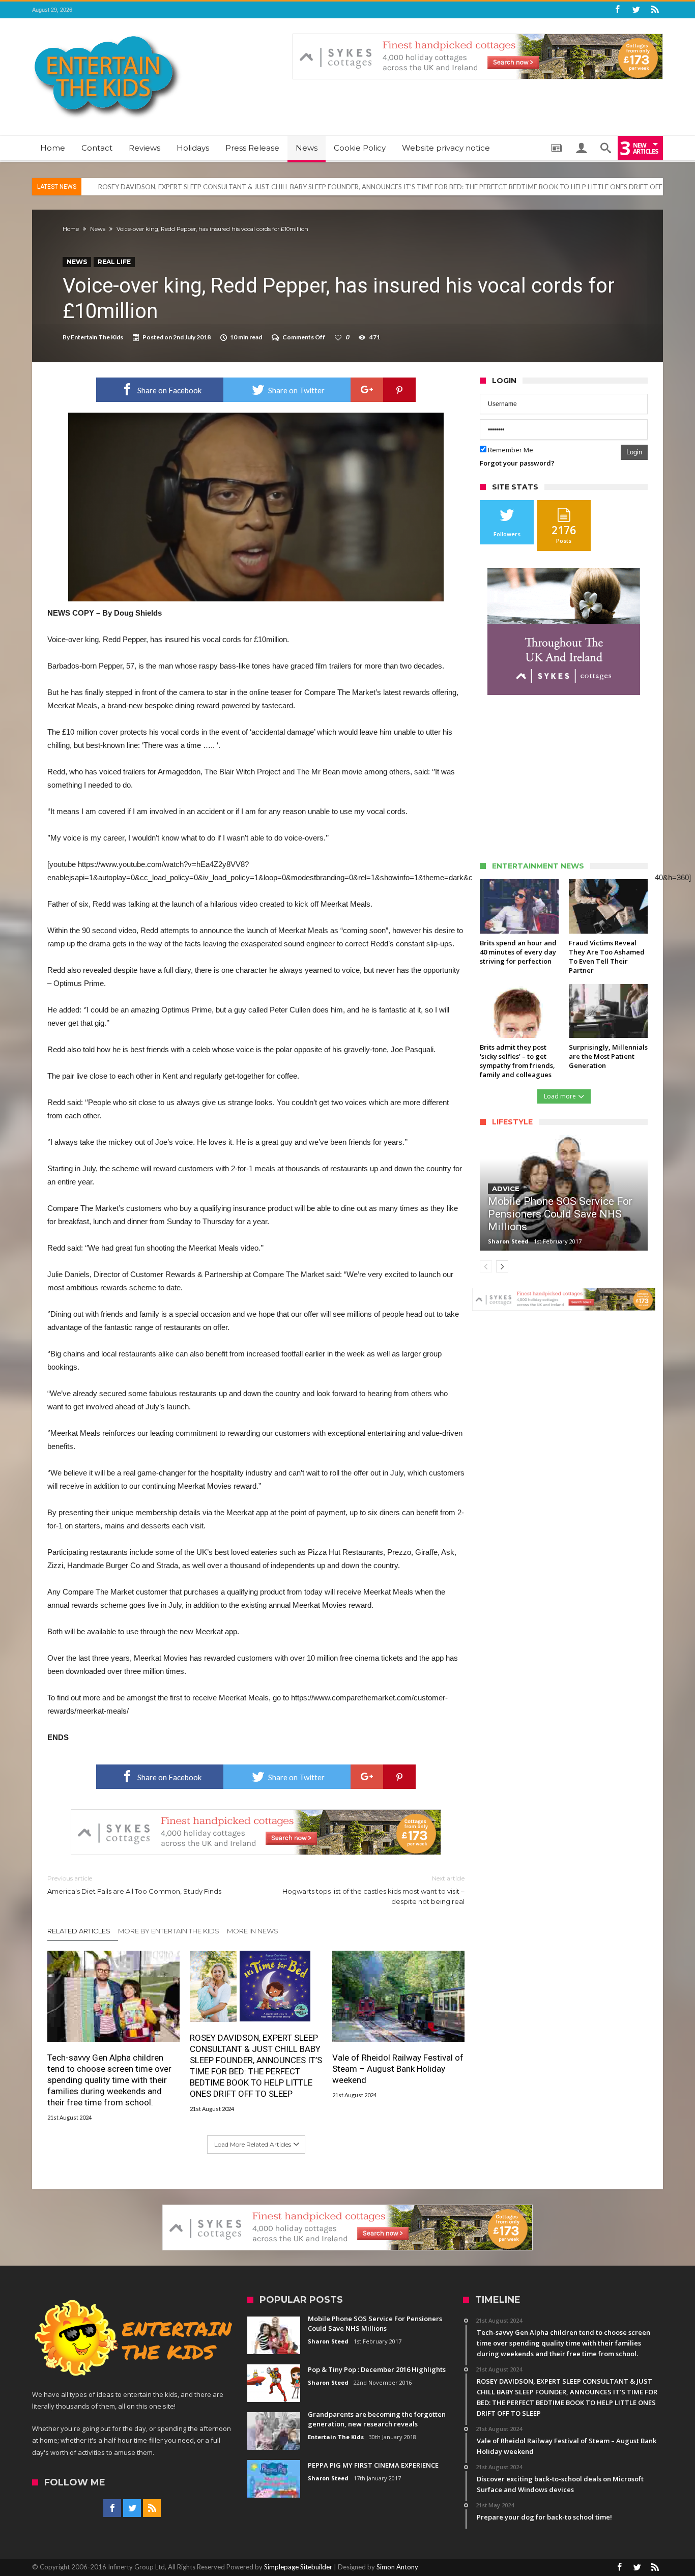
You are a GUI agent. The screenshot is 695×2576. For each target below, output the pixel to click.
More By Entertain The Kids (169, 1931)
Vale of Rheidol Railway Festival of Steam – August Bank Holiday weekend (398, 2069)
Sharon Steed (508, 1241)
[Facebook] (617, 10)
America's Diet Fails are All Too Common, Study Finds (134, 1885)
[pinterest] (399, 390)
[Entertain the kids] (107, 33)
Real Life (114, 262)
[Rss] (655, 10)
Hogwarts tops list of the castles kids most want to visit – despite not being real (373, 1890)
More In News (253, 1931)
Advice (506, 1189)
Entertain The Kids (97, 337)
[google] (367, 390)
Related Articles (79, 1931)
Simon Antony (397, 2567)
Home (71, 229)
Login (634, 452)
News (98, 229)
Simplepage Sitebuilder (298, 2567)
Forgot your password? (517, 463)
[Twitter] (636, 10)
